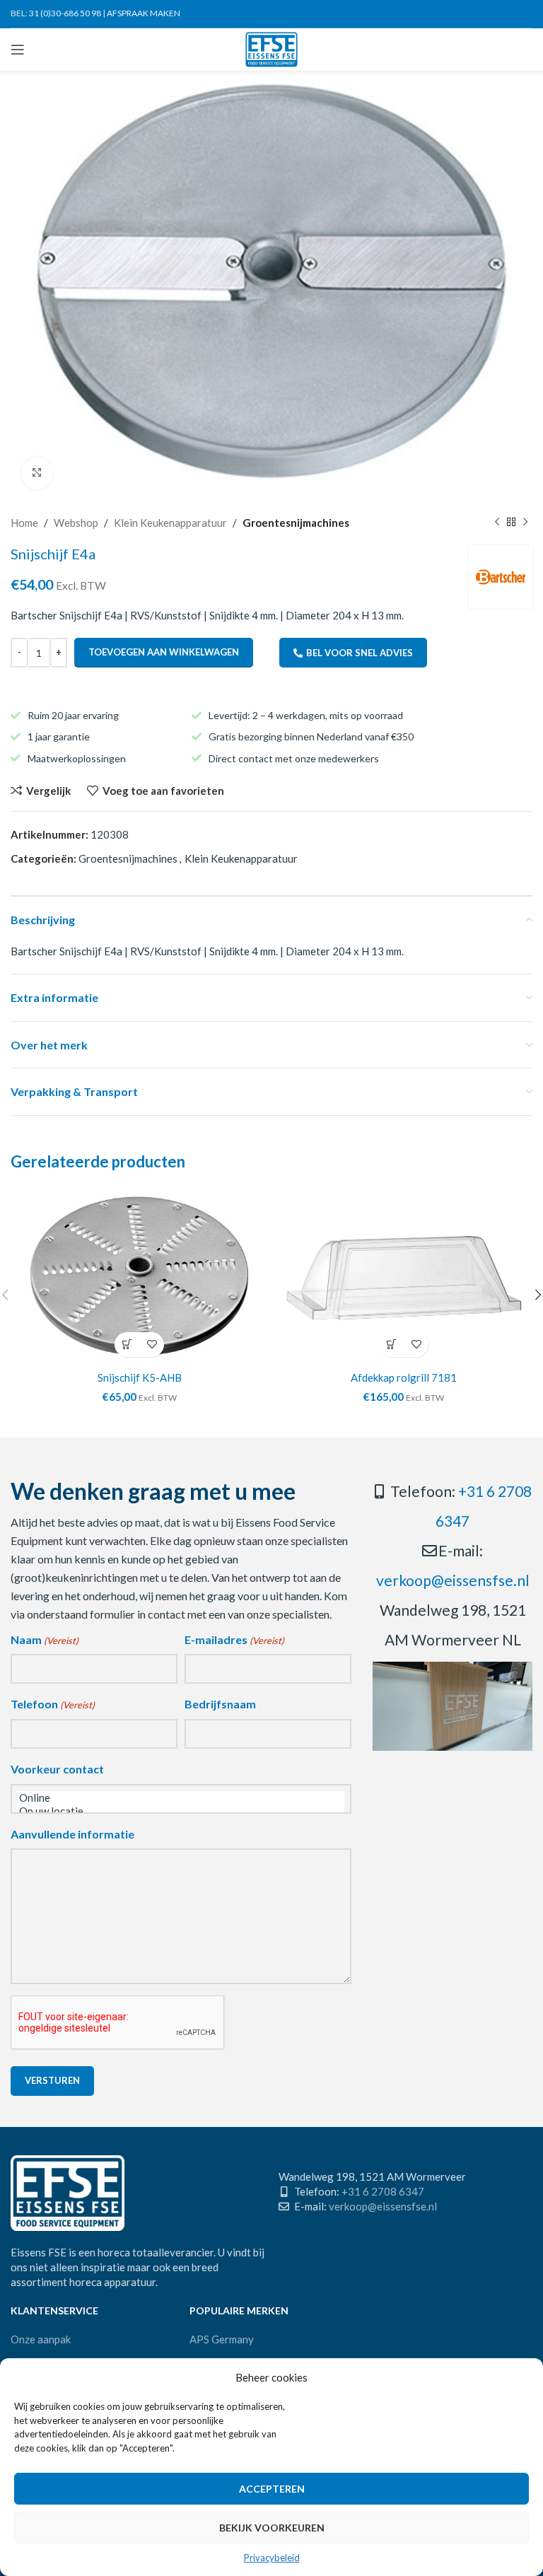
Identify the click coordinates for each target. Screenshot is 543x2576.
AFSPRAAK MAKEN (144, 13)
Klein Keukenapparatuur (170, 523)
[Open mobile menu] (18, 49)
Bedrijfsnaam (220, 1704)
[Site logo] (272, 48)
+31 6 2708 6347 (383, 2191)
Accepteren (272, 2489)
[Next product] (525, 523)
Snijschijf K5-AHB (140, 1377)
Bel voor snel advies (360, 653)
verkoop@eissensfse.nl (453, 1580)
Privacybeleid (272, 2558)
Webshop (76, 523)
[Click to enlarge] (37, 473)
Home (24, 523)
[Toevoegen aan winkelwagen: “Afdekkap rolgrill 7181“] (391, 1345)
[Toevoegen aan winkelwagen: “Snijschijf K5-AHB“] (127, 1345)
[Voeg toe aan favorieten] (152, 1345)
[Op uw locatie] (181, 1811)
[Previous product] (497, 523)
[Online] (181, 1798)
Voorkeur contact (57, 1769)
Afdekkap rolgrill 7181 (404, 1377)
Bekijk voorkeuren (272, 2528)
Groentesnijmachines (296, 523)
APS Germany (222, 2339)
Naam (45, 1639)
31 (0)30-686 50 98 (65, 13)
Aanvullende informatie (72, 1834)
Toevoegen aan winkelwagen (164, 652)
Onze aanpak (41, 2339)
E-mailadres (234, 1639)
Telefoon (53, 1704)
